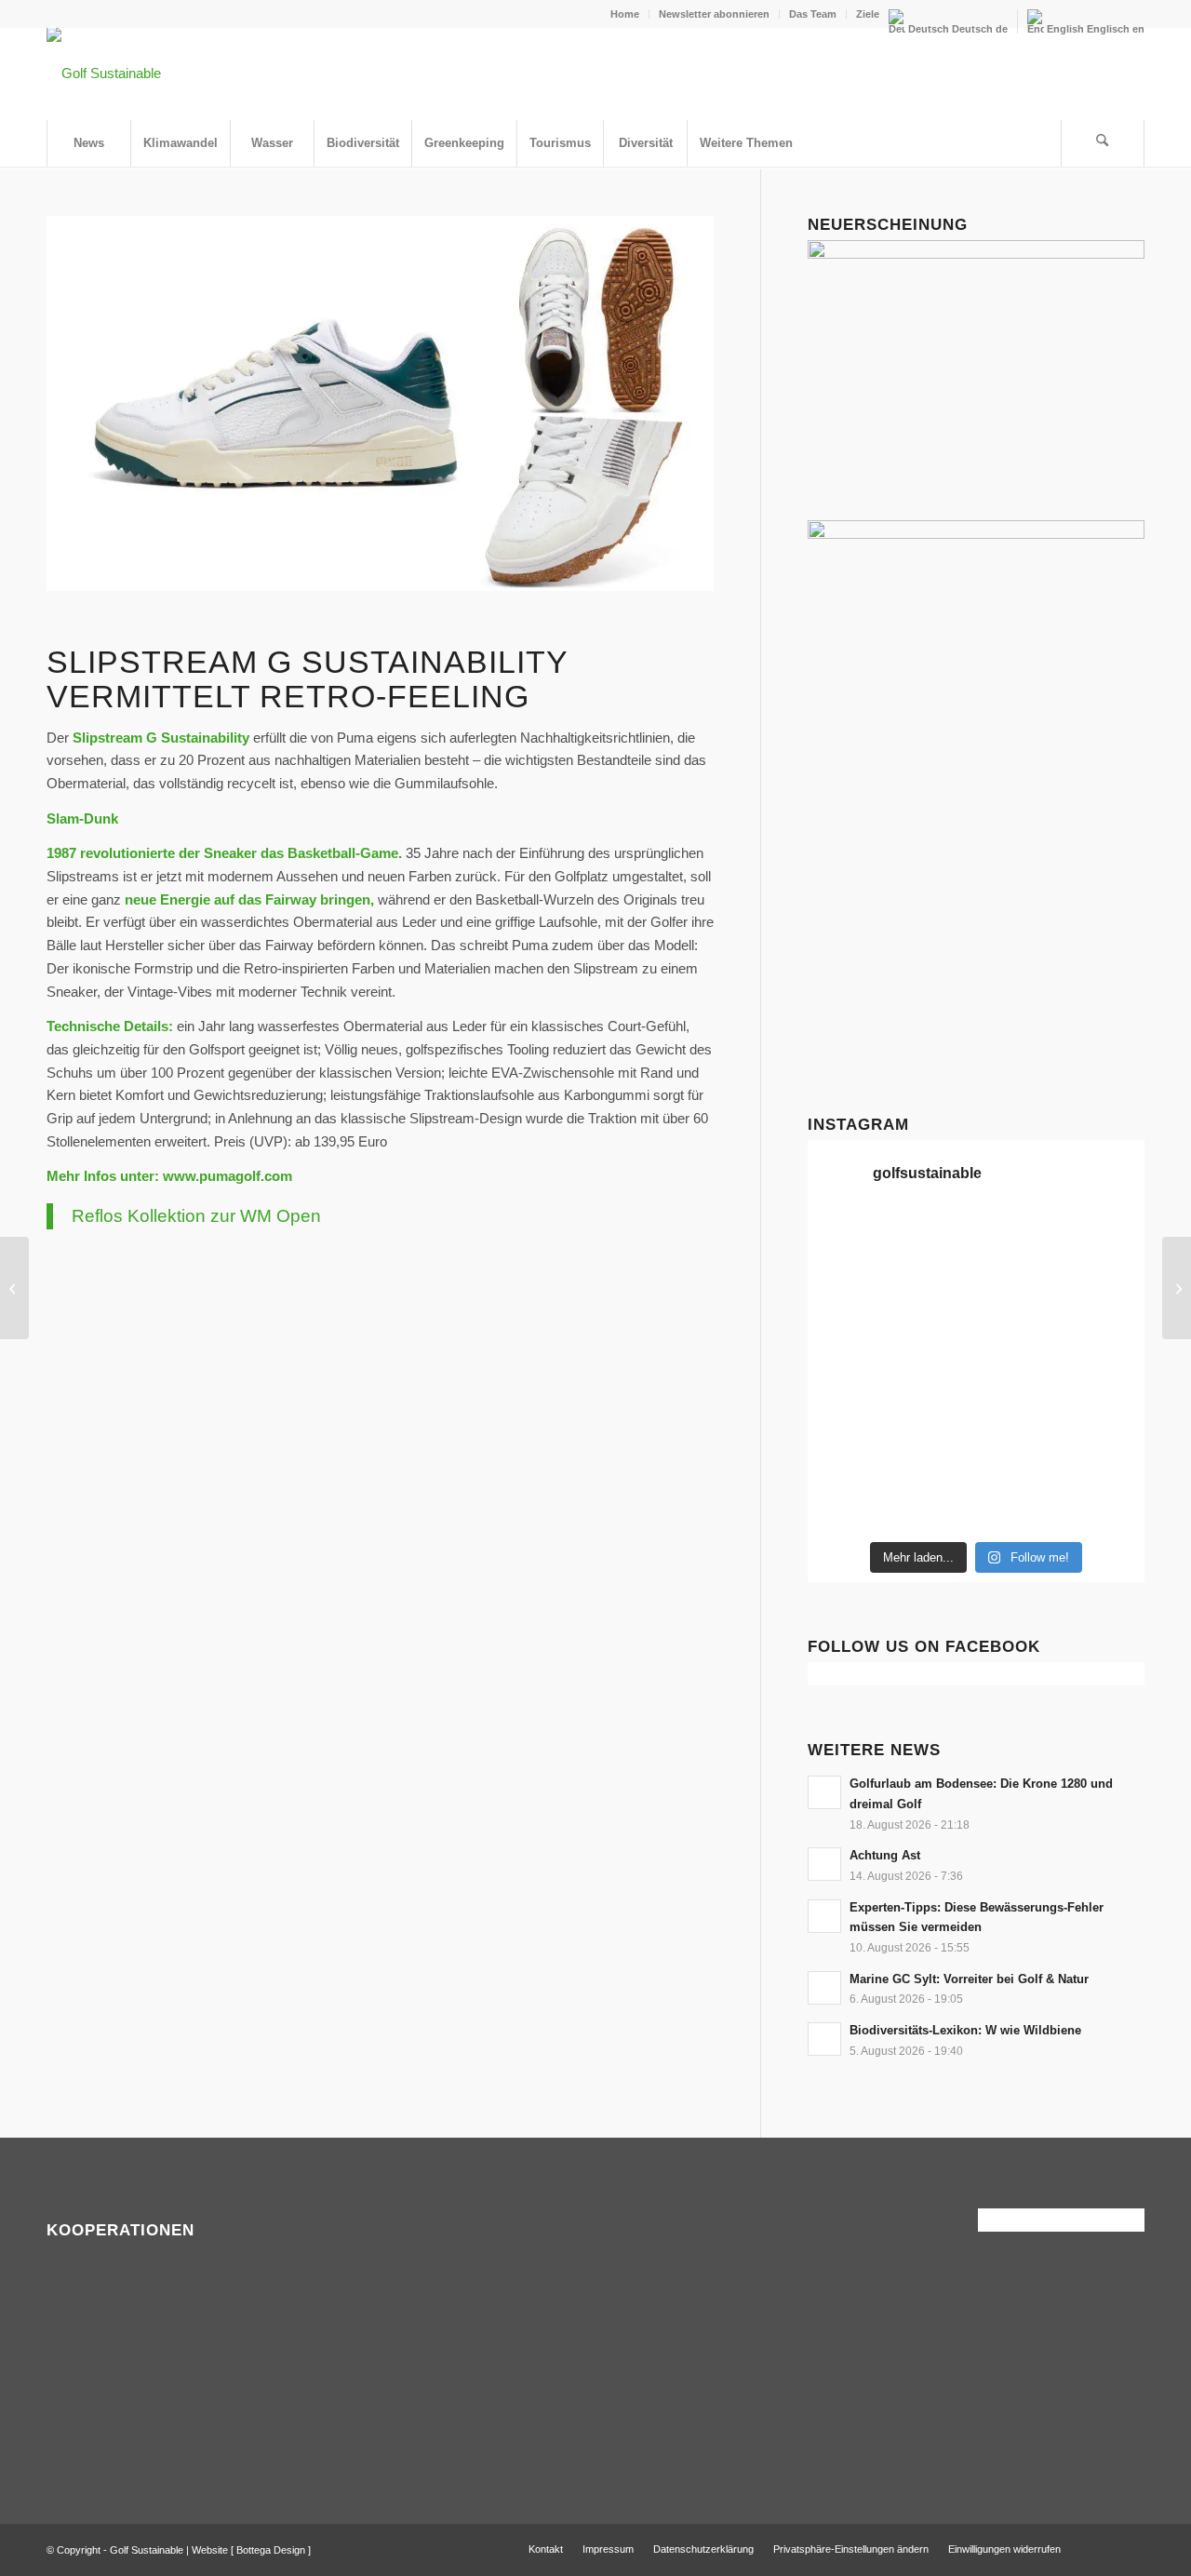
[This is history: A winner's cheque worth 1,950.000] (1019, 1347)
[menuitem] (625, 14)
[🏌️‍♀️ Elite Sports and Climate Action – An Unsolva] (1106, 1399)
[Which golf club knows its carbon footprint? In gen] (846, 1452)
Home (625, 14)
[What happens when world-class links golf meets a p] (846, 1399)
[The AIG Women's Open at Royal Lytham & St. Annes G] (1106, 1241)
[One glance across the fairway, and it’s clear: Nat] (1019, 1452)
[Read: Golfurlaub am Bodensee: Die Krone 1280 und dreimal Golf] (824, 1792)
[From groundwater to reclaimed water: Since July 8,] (846, 1347)
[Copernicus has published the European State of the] (1106, 1504)
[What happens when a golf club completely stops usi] (846, 1504)
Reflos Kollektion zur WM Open (196, 1216)
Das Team (813, 14)
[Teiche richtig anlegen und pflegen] (14, 1288)
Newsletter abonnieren (714, 14)
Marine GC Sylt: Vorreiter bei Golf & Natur (969, 1979)
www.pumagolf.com (227, 1176)
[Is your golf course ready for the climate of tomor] (933, 1399)
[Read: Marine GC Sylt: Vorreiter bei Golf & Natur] (824, 1988)
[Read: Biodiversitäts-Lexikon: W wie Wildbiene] (824, 2039)
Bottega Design (271, 2550)
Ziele (868, 14)
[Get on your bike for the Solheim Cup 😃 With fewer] (1019, 1399)
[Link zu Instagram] (1131, 2548)
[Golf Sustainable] (104, 74)
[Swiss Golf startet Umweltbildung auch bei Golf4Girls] (1177, 1288)
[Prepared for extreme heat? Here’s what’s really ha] (1106, 1347)
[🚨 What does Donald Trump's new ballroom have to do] (933, 1504)
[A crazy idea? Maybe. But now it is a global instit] (1019, 1294)
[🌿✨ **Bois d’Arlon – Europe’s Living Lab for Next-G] (1106, 1452)
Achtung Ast (885, 1855)
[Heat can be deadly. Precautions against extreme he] (933, 1241)
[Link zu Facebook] (1103, 2548)
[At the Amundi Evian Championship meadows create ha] (933, 1347)
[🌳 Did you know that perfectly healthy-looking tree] (846, 1241)
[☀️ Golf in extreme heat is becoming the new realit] (933, 1452)
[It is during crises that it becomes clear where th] (1019, 1241)
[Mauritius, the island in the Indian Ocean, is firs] (1019, 1504)
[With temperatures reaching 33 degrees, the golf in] (933, 1294)
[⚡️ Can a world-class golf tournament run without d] (1106, 1294)
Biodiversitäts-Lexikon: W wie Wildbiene (965, 2030)
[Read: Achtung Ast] (824, 1864)
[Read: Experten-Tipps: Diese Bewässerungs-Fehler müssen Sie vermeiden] (824, 1916)
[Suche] (1103, 143)
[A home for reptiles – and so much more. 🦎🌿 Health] (846, 1294)
